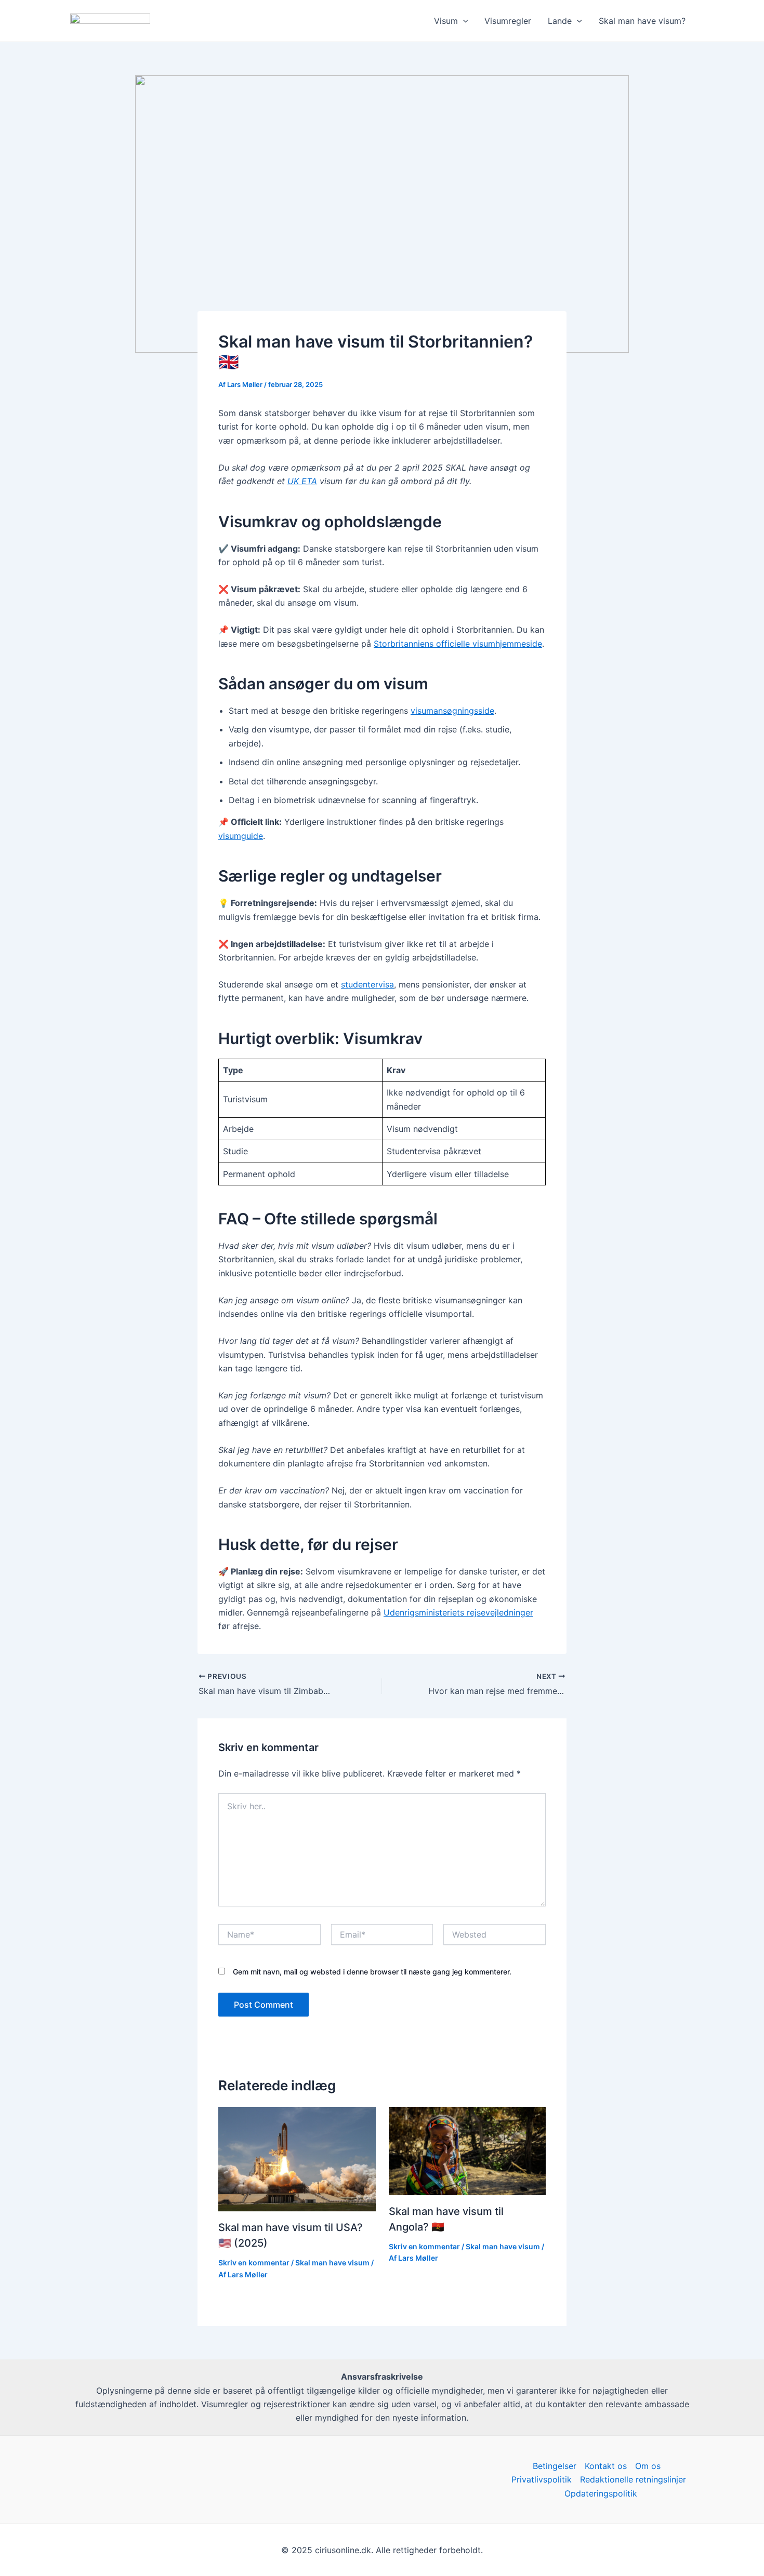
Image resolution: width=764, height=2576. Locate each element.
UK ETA (302, 481)
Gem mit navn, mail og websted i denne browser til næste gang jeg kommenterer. (372, 1972)
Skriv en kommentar (254, 2263)
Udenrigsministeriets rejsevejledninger (458, 1612)
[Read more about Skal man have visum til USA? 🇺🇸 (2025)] (297, 2158)
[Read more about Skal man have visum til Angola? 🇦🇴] (467, 2150)
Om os (648, 2466)
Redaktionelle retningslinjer (633, 2479)
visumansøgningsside (452, 711)
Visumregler (508, 21)
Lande (560, 21)
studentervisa (367, 984)
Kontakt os (606, 2466)
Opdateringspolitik (601, 2493)
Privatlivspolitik (542, 2479)
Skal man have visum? (642, 21)
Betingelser (555, 2466)
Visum (446, 21)
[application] (463, 21)
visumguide (241, 836)
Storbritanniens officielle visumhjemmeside (458, 644)
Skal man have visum (332, 2263)
